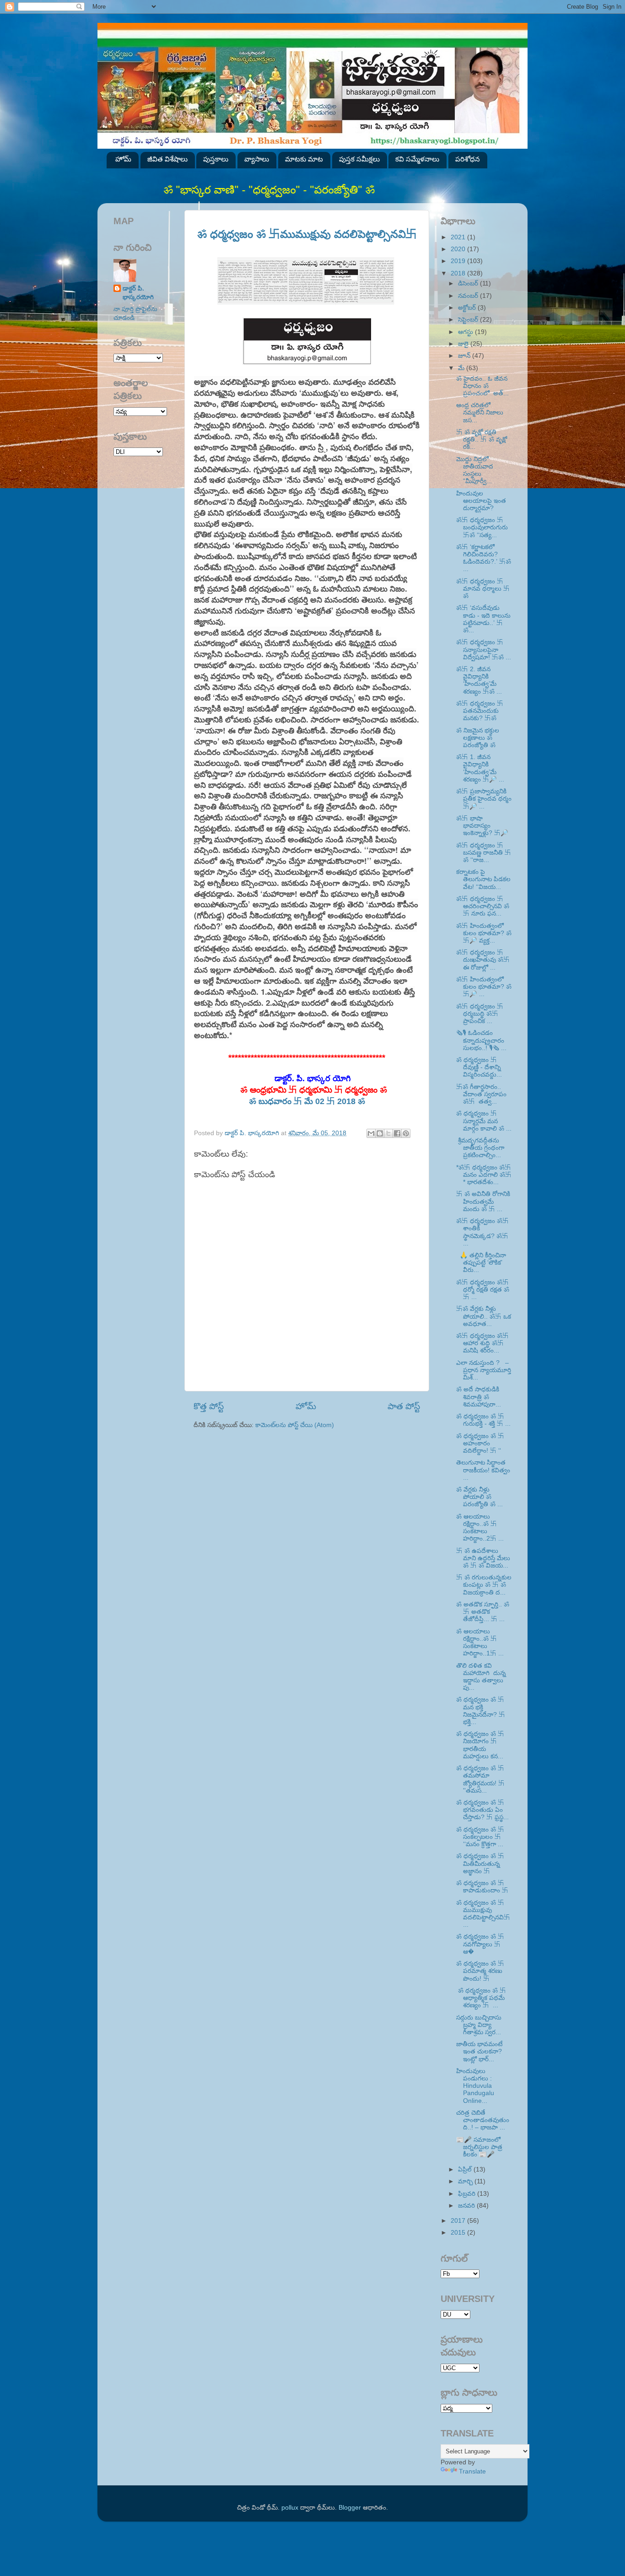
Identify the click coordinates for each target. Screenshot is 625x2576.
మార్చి (466, 2181)
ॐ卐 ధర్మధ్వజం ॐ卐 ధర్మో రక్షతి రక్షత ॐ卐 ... (483, 1290)
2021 (459, 237)
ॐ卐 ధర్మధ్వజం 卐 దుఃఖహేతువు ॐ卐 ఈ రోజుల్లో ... (483, 960)
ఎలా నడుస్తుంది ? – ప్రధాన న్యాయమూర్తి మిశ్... (484, 1370)
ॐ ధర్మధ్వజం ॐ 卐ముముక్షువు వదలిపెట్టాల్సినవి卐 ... (483, 1914)
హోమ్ (123, 159)
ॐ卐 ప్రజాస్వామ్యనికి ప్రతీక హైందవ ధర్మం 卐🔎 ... (484, 799)
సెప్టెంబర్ (469, 320)
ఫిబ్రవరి (468, 2194)
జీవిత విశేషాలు (167, 159)
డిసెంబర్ (469, 283)
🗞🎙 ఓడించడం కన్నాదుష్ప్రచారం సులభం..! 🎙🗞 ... (481, 1040)
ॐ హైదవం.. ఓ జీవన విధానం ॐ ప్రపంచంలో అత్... (482, 386)
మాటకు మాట (304, 159)
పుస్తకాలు (216, 159)
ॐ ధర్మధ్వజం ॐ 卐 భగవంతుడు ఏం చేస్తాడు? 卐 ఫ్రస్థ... (482, 1810)
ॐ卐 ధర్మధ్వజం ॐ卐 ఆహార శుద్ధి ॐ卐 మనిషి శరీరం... (482, 1343)
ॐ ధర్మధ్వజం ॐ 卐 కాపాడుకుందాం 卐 (482, 1887)
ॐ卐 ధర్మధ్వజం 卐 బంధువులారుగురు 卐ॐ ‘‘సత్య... (482, 527)
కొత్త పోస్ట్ (209, 1406)
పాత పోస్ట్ (404, 1406)
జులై (464, 344)
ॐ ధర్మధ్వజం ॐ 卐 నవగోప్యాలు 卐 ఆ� (480, 1944)
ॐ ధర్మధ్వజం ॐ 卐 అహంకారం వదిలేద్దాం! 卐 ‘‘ (480, 1443)
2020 (459, 249)
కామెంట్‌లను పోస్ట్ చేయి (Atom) (295, 1425)
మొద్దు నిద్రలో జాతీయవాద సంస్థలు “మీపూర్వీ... (475, 470)
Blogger (350, 2508)
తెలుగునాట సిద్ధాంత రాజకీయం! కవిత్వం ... (483, 1470)
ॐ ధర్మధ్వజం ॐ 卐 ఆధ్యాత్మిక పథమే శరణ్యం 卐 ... (481, 1998)
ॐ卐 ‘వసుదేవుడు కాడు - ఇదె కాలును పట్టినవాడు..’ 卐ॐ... (483, 619)
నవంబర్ (469, 296)
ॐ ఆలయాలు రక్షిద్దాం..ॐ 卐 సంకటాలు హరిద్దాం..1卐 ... (480, 1643)
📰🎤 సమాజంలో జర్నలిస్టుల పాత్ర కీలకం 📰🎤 (479, 2147)
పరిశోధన (468, 159)
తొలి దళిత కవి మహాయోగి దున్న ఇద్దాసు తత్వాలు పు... (482, 1677)
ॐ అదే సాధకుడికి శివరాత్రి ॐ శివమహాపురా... (479, 1397)
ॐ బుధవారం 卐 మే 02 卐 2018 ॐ (307, 1101)
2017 (459, 2221)
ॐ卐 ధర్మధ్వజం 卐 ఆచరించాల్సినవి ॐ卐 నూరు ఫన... (483, 906)
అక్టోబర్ (468, 308)
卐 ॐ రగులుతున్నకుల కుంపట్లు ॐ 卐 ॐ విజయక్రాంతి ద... (484, 1585)
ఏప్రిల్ (466, 2169)
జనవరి (467, 2206)
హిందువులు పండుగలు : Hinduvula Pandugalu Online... (475, 2086)
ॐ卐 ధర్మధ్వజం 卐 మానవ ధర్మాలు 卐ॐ (483, 589)
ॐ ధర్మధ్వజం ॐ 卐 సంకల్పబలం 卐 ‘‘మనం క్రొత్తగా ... (480, 1837)
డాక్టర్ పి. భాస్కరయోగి (138, 293)
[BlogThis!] (380, 1133)
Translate (472, 2471)
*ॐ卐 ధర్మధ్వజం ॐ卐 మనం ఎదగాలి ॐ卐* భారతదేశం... (484, 1175)
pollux (290, 2508)
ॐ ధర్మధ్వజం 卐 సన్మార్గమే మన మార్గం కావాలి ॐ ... (484, 1121)
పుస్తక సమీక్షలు (359, 159)
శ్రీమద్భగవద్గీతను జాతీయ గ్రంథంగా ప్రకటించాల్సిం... (480, 1148)
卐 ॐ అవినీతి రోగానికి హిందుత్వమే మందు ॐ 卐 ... (483, 1201)
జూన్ (465, 356)
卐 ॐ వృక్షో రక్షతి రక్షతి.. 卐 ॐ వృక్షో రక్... (482, 439)
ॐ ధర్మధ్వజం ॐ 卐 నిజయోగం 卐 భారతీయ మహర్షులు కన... (480, 1745)
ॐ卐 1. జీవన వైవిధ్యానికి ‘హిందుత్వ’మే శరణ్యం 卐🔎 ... (480, 768)
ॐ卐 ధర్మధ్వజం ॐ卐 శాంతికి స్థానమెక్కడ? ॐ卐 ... (482, 1232)
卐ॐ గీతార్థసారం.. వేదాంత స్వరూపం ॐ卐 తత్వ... (481, 1094)
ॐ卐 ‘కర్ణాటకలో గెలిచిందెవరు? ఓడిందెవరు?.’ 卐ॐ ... (484, 558)
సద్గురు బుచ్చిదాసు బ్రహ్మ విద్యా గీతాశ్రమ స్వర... (479, 2025)
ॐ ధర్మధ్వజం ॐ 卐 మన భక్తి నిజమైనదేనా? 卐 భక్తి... (481, 1711)
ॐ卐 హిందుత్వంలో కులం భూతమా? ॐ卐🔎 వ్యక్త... (484, 933)
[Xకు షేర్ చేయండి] (388, 1133)
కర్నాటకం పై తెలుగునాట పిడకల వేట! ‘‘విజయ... (483, 879)
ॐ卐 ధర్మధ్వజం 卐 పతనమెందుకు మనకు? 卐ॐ (480, 711)
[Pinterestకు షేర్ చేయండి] (406, 1133)
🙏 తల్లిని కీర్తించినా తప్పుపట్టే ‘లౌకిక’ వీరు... (481, 1263)
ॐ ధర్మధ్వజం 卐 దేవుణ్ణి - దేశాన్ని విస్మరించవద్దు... (479, 1067)
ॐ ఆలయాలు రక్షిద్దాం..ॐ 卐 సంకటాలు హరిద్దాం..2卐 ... (480, 1528)
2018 (459, 273)
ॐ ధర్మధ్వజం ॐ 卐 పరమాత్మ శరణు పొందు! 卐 (480, 1971)
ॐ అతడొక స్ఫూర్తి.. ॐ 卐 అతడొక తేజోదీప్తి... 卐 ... (483, 1612)
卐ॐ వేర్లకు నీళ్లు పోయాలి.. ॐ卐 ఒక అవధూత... (484, 1316)
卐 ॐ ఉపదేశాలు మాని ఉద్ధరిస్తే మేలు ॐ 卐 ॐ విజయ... (483, 1558)
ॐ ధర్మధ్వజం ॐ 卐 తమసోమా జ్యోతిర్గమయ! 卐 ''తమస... (480, 1779)
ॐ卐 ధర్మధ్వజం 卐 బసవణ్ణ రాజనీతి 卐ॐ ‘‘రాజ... (484, 853)
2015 (459, 2233)
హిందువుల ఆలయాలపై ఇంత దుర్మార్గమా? (481, 501)
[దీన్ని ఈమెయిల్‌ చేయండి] (371, 1133)
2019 (459, 261)
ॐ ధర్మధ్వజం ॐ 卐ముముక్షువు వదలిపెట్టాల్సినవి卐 (307, 234)
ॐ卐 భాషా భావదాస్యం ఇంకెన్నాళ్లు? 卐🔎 (482, 826)
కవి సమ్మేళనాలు (417, 159)
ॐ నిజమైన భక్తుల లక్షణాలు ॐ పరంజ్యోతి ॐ (478, 738)
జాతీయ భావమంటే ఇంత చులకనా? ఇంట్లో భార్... (479, 2051)
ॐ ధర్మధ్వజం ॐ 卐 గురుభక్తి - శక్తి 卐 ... (483, 1420)
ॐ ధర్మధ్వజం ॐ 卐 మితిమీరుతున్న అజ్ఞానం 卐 (480, 1863)
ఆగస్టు (466, 332)
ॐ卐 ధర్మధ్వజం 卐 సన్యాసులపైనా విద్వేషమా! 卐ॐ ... (484, 649)
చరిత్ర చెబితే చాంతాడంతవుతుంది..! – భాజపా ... (483, 2120)
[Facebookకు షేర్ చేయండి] (397, 1133)
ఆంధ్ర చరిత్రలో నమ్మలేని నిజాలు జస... (480, 412)
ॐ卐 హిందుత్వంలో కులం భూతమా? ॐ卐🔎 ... (484, 987)
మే (462, 368)
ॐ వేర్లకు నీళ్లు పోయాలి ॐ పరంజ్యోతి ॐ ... (480, 1497)
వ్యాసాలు (257, 159)
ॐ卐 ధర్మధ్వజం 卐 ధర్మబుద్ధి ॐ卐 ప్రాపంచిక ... (480, 1014)
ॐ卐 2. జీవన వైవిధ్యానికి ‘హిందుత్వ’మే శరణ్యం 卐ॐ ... (479, 680)
